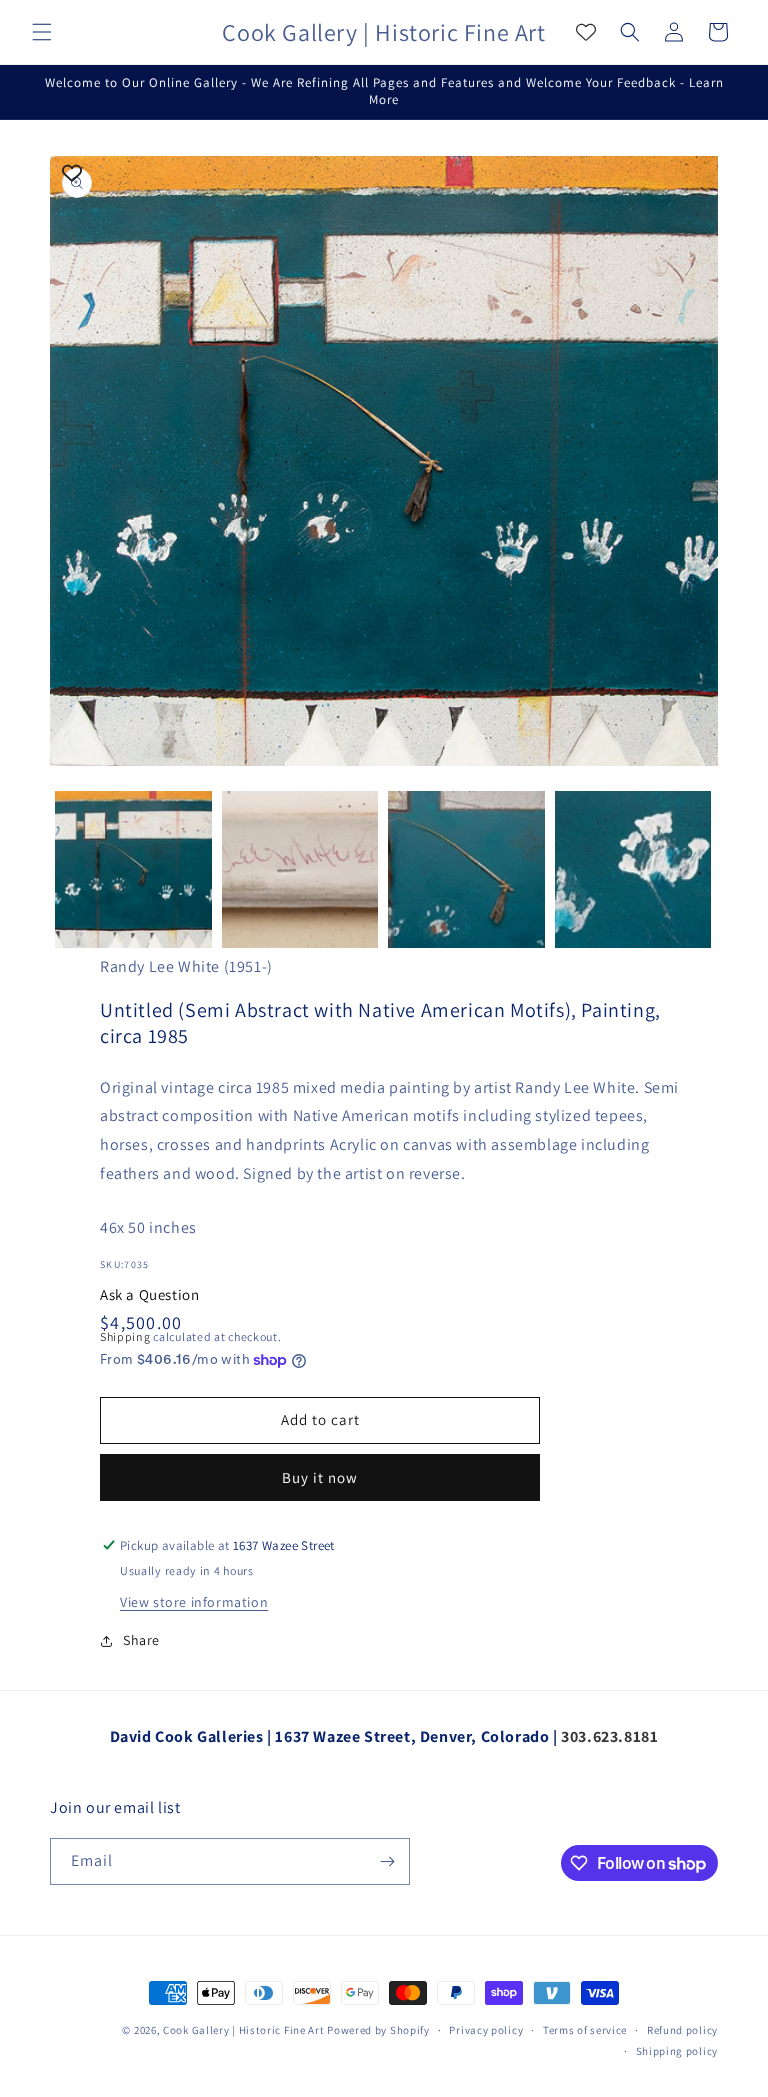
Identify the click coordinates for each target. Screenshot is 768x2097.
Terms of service (585, 2030)
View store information (194, 1602)
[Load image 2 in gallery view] (300, 869)
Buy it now (320, 1477)
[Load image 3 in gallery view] (466, 869)
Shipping (125, 1336)
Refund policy (682, 2030)
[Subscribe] (387, 1861)
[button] (42, 32)
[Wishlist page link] (586, 32)
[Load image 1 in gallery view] (133, 869)
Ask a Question (149, 1294)
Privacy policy (486, 2030)
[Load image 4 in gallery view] (633, 869)
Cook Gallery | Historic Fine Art (243, 2030)
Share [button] (141, 1640)
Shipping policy (677, 2051)
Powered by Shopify (378, 2030)
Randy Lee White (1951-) (186, 966)
